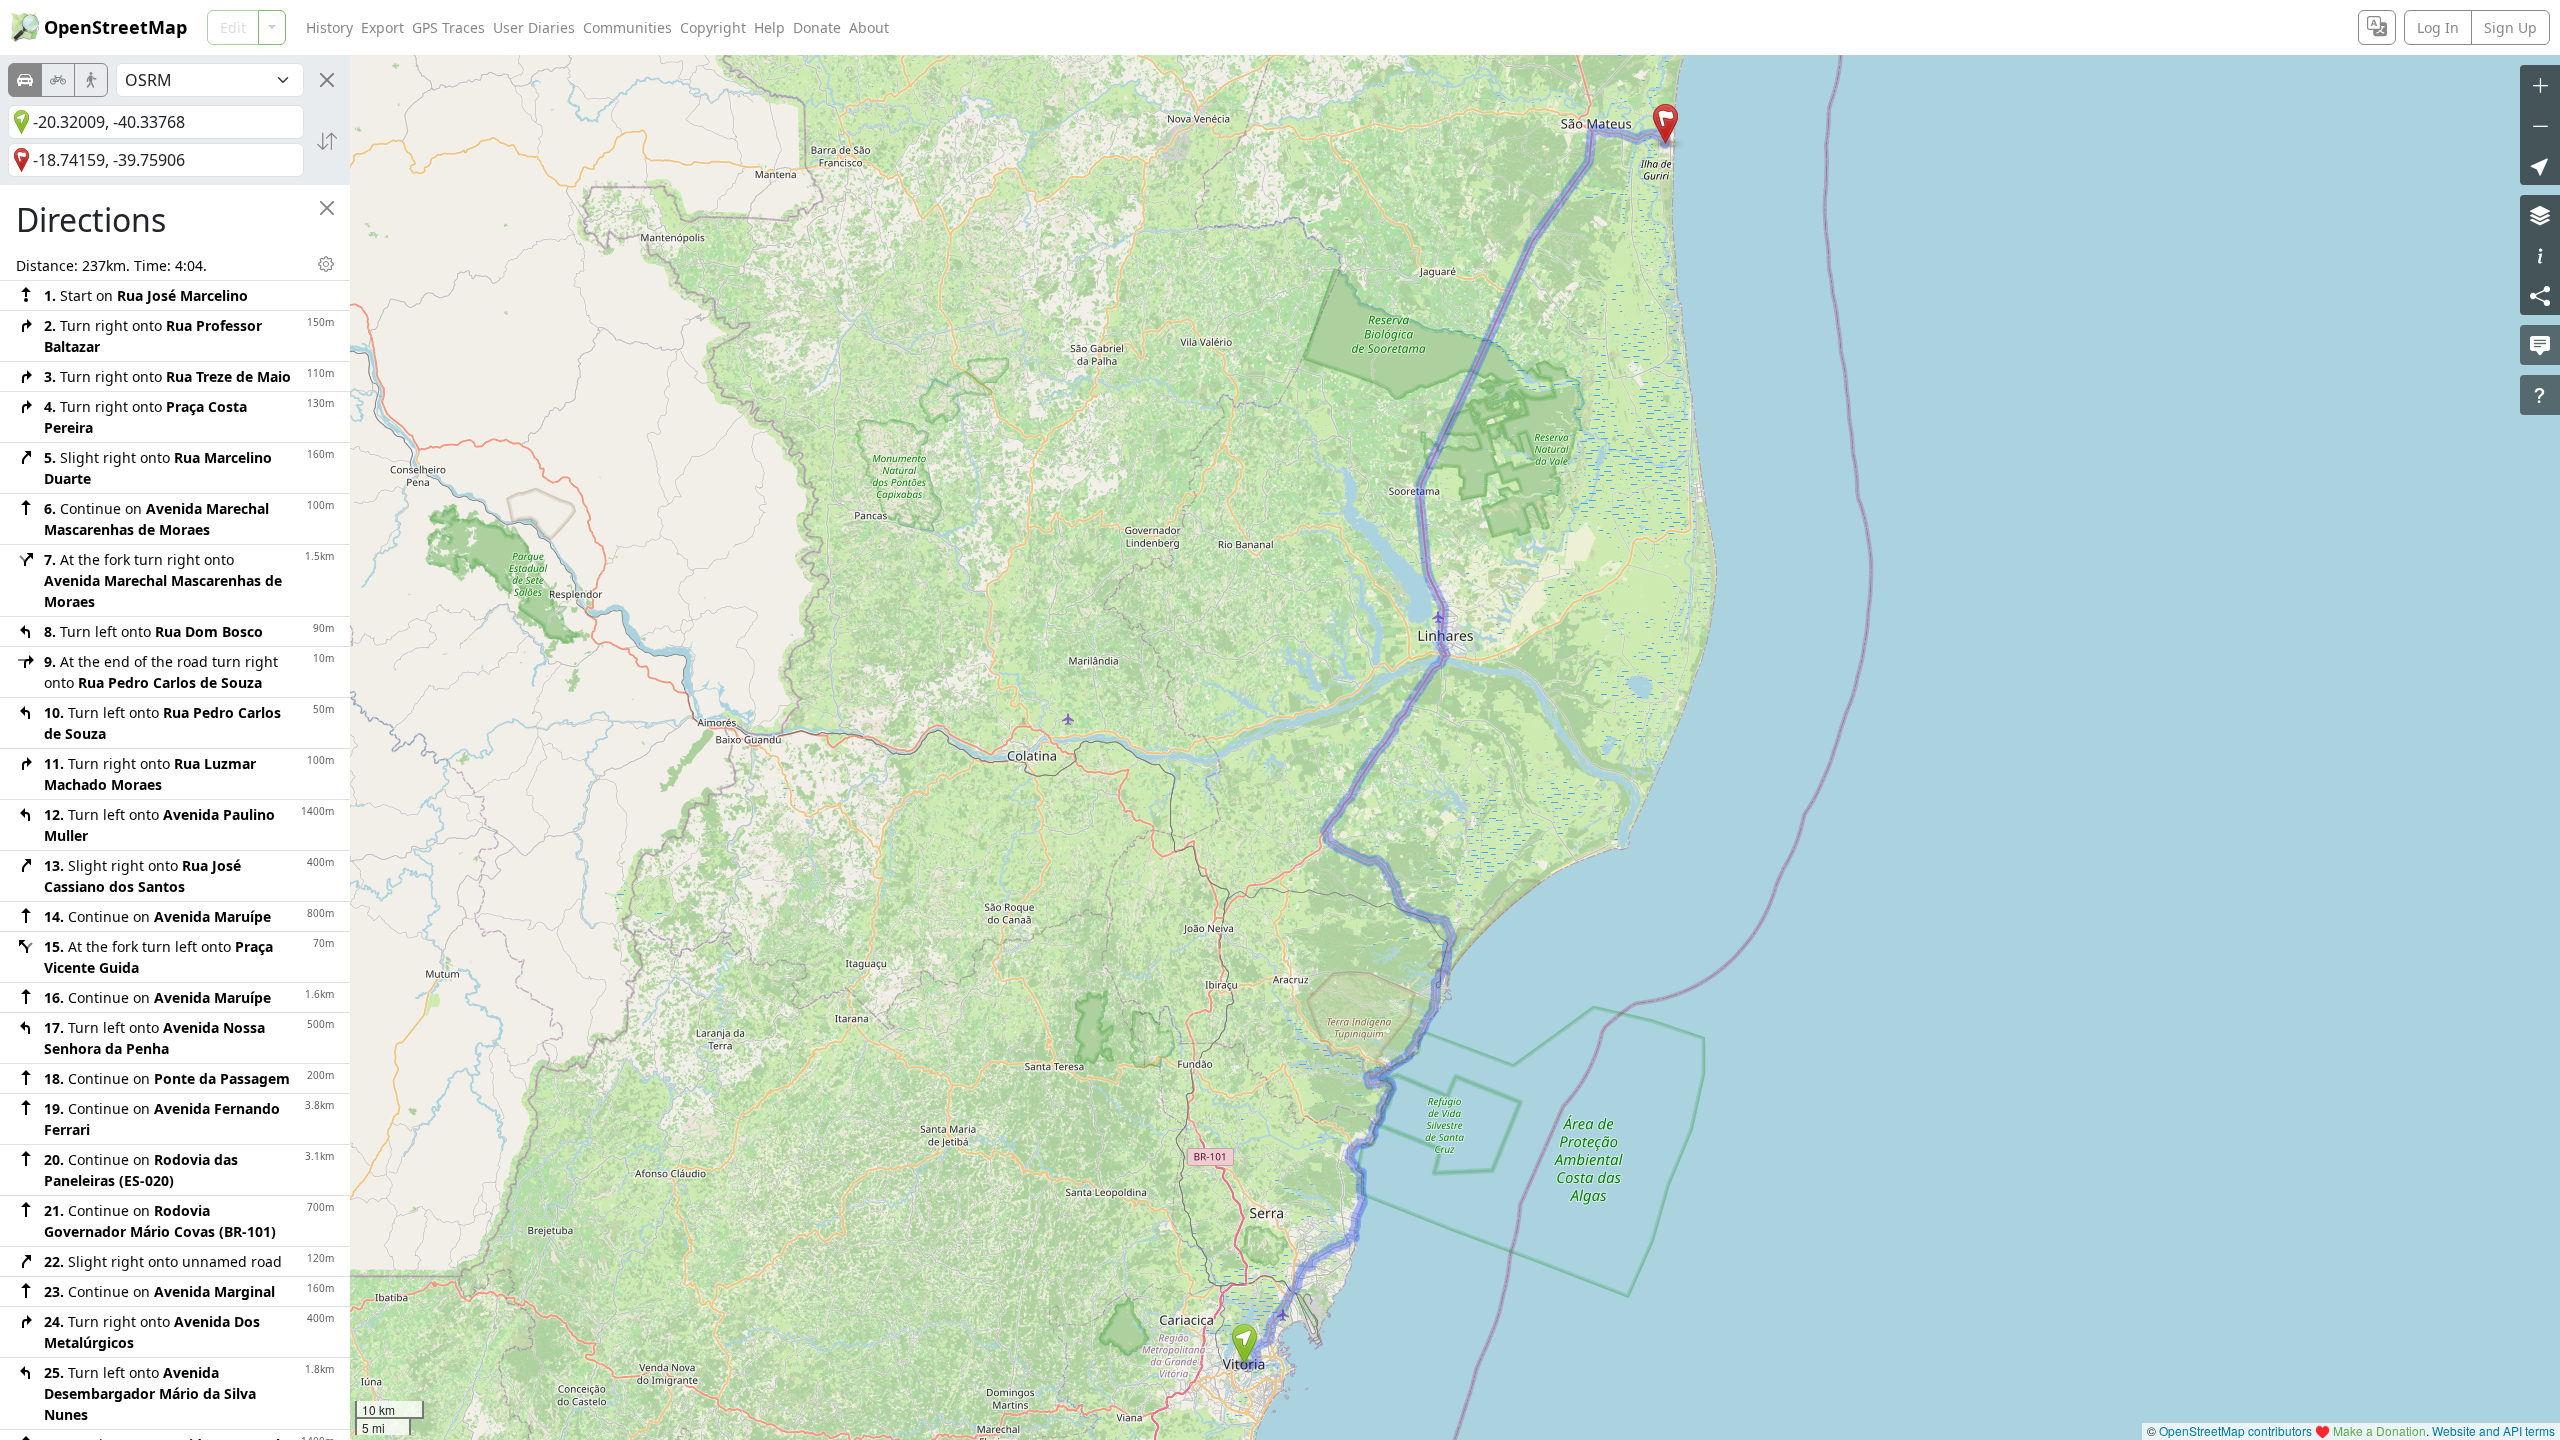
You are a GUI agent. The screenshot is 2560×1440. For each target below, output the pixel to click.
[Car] (25, 80)
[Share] (2540, 295)
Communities (627, 27)
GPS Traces (448, 27)
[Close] (327, 80)
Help (769, 27)
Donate (817, 27)
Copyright (713, 27)
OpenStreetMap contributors (2235, 1430)
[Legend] (2540, 255)
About (869, 27)
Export (382, 27)
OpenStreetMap (115, 27)
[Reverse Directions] (327, 141)
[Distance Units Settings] (326, 264)
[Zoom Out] (2540, 125)
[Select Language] (2377, 27)
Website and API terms (2493, 1430)
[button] (1244, 1344)
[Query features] (2540, 395)
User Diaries (534, 27)
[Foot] (91, 80)
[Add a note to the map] (2540, 345)
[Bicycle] (58, 80)
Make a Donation (2379, 1430)
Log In (2438, 27)
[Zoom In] (2540, 85)
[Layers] (2540, 215)
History (329, 27)
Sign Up (2510, 27)
